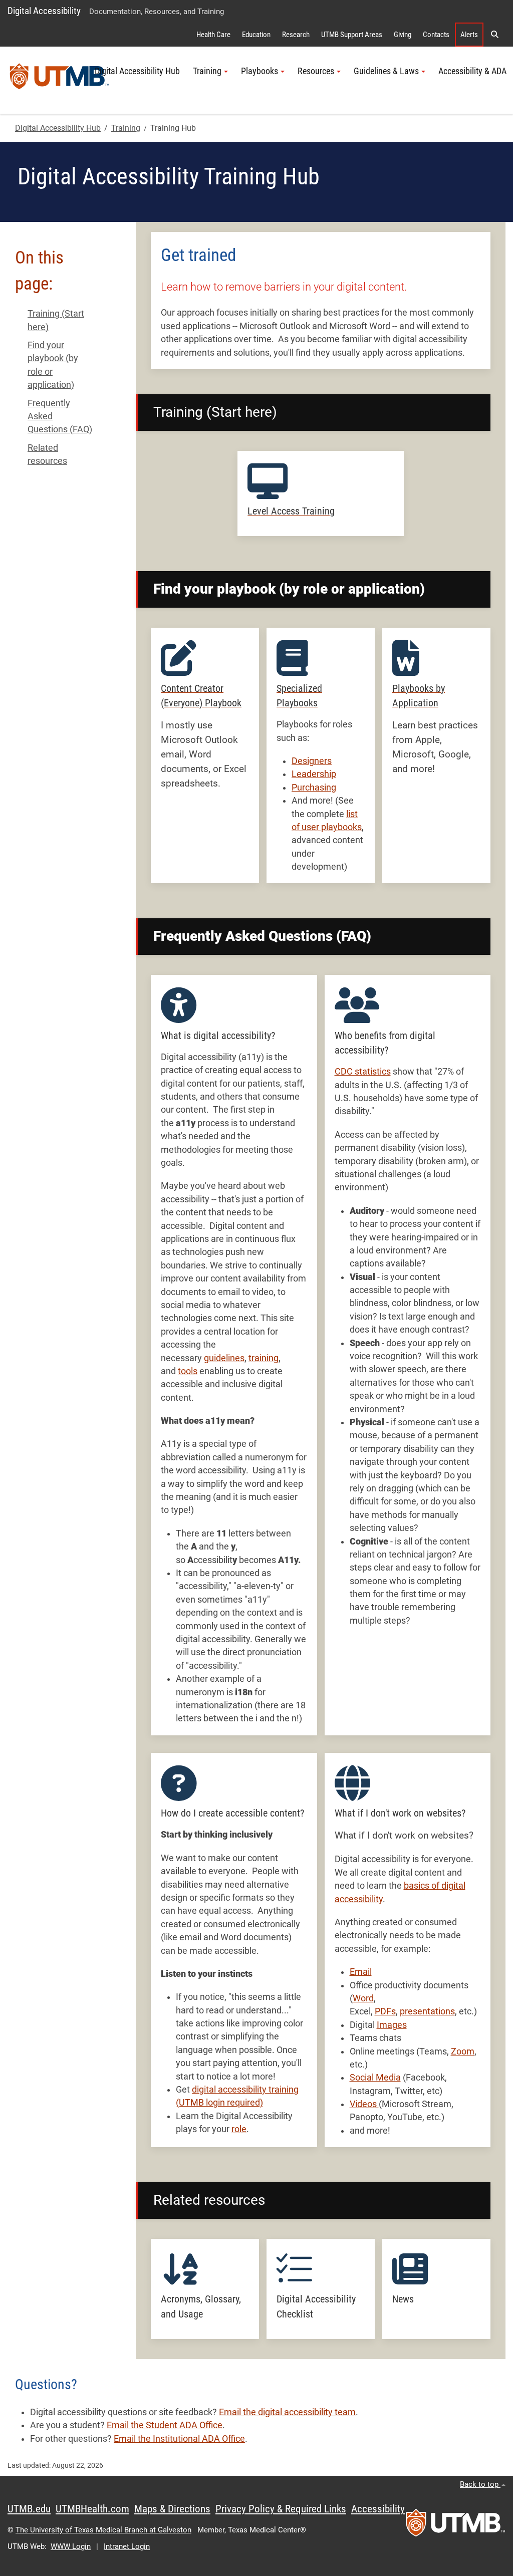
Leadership (314, 774)
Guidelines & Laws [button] (386, 71)
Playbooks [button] (260, 71)
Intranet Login (127, 2546)
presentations (427, 2011)
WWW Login (71, 2546)
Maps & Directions (172, 2509)
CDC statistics (363, 1072)
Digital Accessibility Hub (137, 71)
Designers (312, 761)
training (264, 1358)
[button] (494, 35)
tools (188, 1371)
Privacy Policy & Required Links (281, 2509)
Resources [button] (316, 71)
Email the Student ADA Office (165, 2425)
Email (361, 1972)
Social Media (375, 2078)
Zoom (463, 2051)
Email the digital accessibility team (287, 2412)
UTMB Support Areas (352, 35)
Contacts (436, 35)
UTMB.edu (29, 2509)
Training (126, 128)
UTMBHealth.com (92, 2509)
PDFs (385, 2011)
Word (363, 1998)
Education (256, 35)
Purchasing (314, 788)
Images (392, 2025)
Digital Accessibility (44, 11)
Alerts (469, 35)
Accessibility (378, 2509)
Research (296, 35)
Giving (403, 35)
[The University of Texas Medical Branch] (60, 80)
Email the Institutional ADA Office (179, 2439)
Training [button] (207, 71)
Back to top (480, 2484)
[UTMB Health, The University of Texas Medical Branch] (455, 2526)
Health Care (213, 35)
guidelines (224, 1358)
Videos (364, 2104)
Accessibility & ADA (472, 71)
